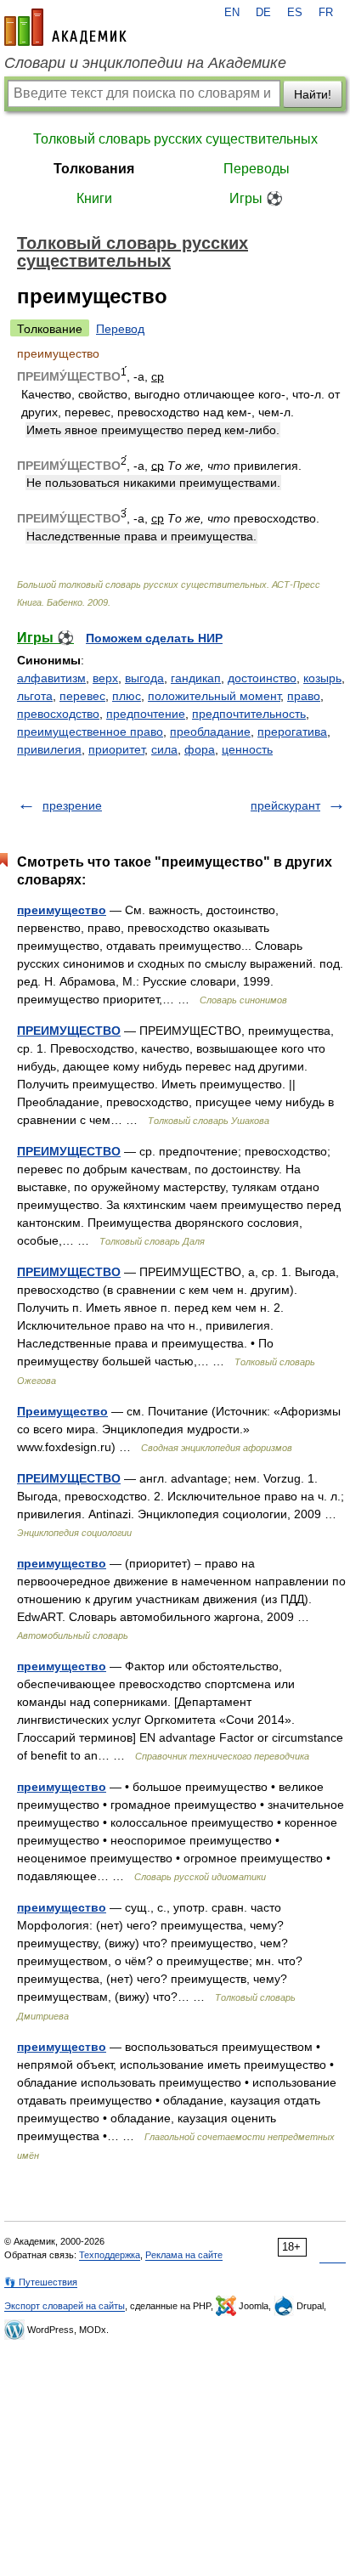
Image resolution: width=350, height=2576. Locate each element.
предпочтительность (249, 714)
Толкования (94, 169)
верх (105, 678)
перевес (82, 696)
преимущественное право (90, 732)
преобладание (210, 732)
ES (295, 13)
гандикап (196, 678)
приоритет (116, 749)
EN (232, 13)
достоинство (262, 678)
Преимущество (62, 1411)
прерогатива (292, 732)
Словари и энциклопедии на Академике (145, 63)
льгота (35, 696)
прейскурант (285, 805)
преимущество (62, 910)
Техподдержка (110, 2255)
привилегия (49, 749)
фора (200, 749)
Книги (94, 198)
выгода (144, 678)
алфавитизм (51, 678)
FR (326, 13)
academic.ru (65, 27)
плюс (127, 696)
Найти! (313, 94)
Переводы (257, 169)
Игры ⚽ (256, 198)
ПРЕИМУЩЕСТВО (69, 1031)
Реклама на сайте (184, 2255)
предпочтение (146, 714)
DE (263, 13)
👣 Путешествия (41, 2282)
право (304, 696)
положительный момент (214, 696)
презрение (72, 805)
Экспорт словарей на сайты (65, 2306)
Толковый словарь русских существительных (175, 139)
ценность (247, 749)
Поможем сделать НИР (154, 638)
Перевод (120, 329)
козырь (322, 678)
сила (164, 749)
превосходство (58, 714)
